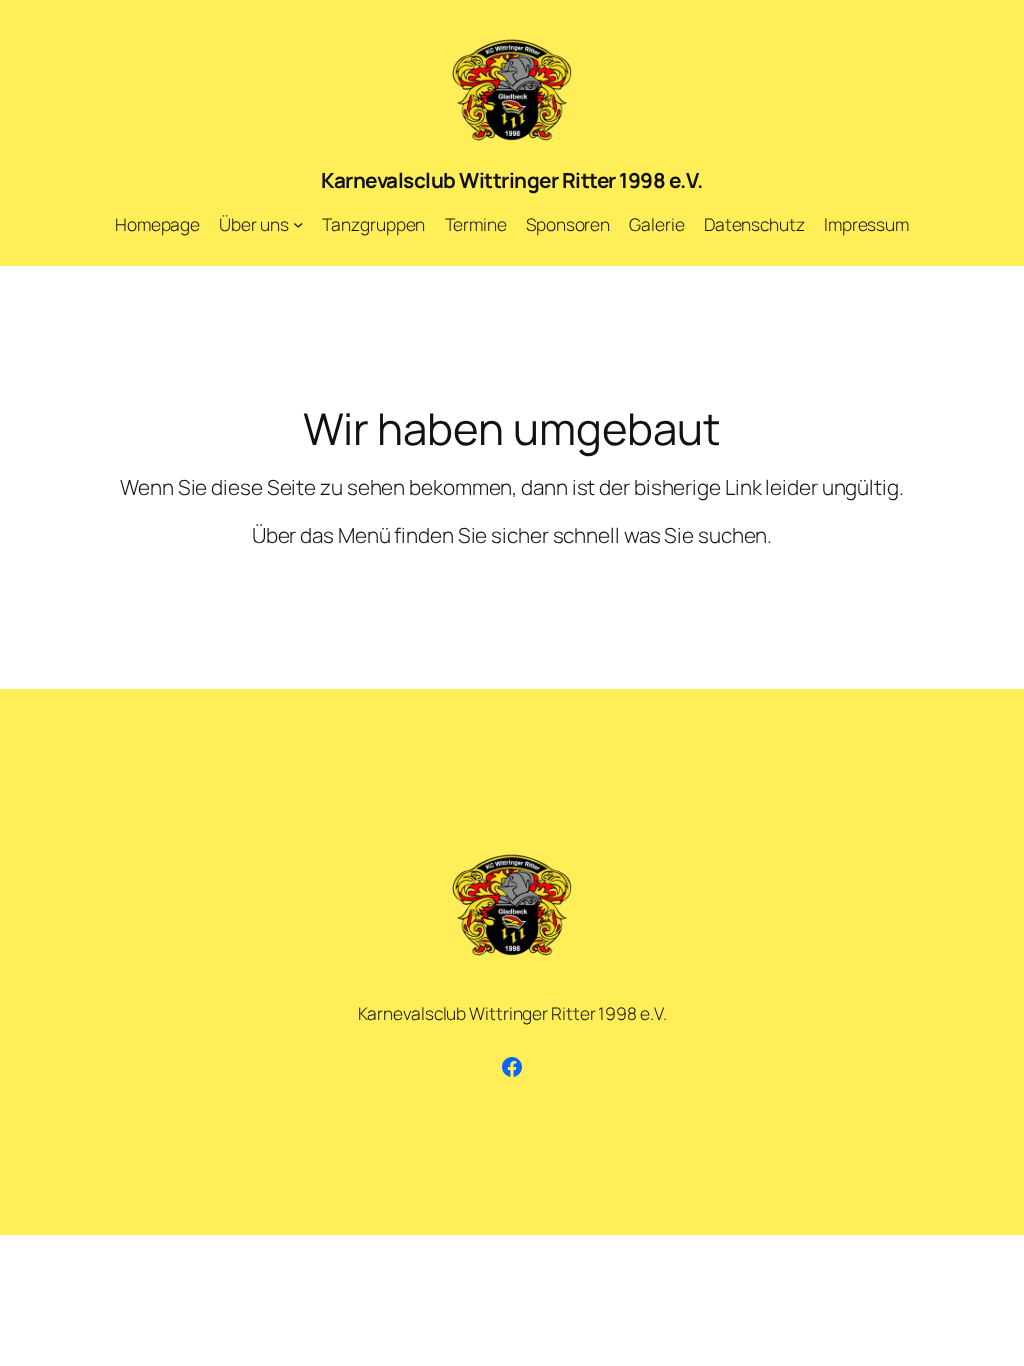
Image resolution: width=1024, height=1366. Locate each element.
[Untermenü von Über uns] (298, 224)
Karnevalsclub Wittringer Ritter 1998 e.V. (512, 180)
